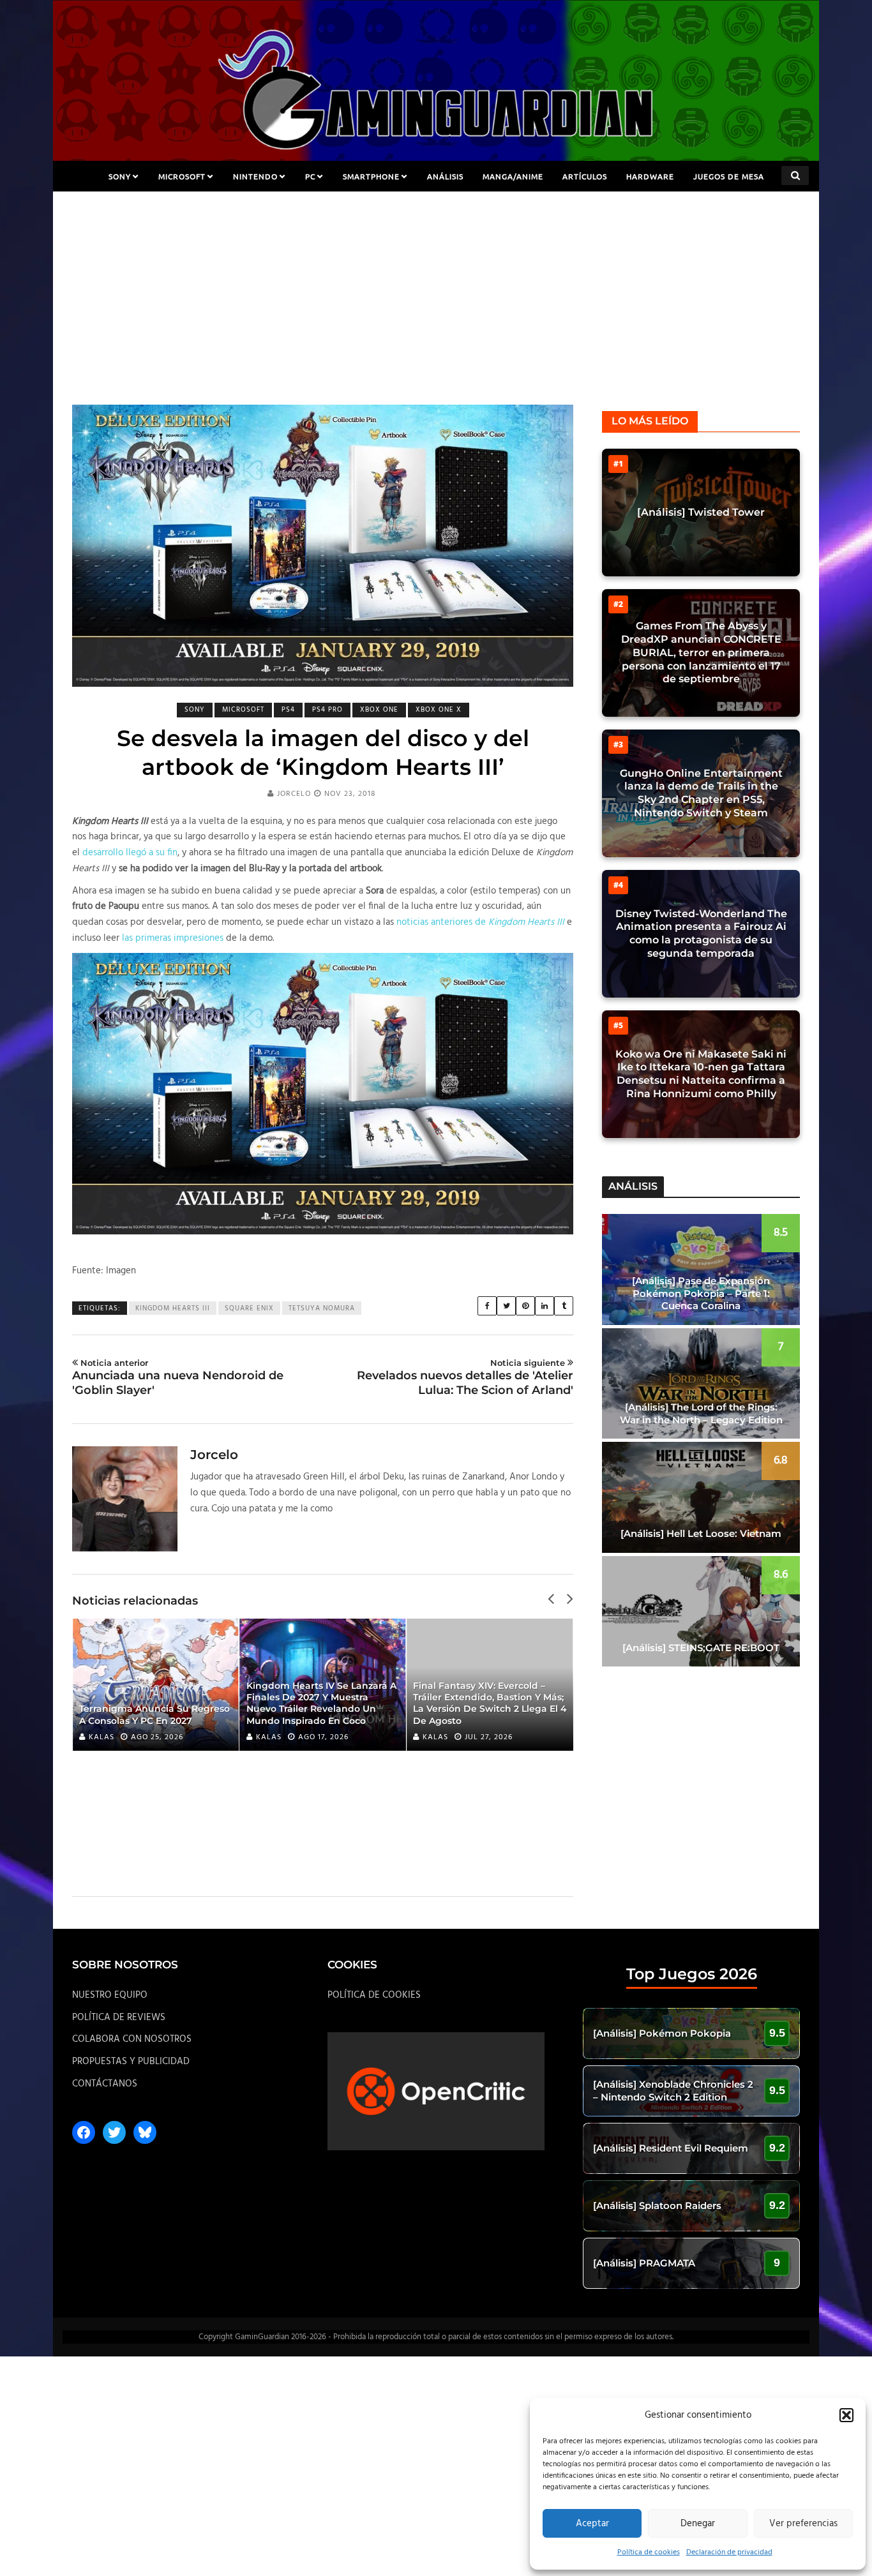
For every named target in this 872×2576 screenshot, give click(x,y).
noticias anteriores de (480, 922)
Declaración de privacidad (729, 2552)
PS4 (288, 710)
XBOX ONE (379, 710)
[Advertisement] (436, 309)
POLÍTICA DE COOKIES (374, 1995)
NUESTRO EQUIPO (110, 1995)
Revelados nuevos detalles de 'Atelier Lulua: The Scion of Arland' (465, 1377)
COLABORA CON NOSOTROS (132, 2039)
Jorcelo (294, 794)
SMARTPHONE (371, 176)
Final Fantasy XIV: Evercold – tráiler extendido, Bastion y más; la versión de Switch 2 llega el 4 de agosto (490, 1703)
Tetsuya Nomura (322, 1308)
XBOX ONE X (439, 710)
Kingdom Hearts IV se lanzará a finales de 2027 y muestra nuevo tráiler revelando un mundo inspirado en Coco (321, 1703)
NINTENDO (255, 176)
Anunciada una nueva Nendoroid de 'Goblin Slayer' (178, 1377)
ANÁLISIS (445, 176)
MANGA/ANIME (513, 176)
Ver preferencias (803, 2524)
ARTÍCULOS (585, 176)
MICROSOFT (182, 176)
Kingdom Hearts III (173, 1308)
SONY (120, 176)
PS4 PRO (327, 710)
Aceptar (592, 2524)
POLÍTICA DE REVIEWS (119, 2018)
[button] (846, 2415)
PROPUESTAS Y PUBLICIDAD (131, 2062)
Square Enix (249, 1308)
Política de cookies (649, 2552)
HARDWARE (650, 176)
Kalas (101, 1737)
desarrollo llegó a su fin (130, 853)
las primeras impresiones (173, 938)
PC (310, 176)
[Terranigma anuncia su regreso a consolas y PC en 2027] (156, 1685)
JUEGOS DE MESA (729, 176)
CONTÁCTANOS (105, 2084)
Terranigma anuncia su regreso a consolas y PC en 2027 (154, 1714)
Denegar (698, 2524)
